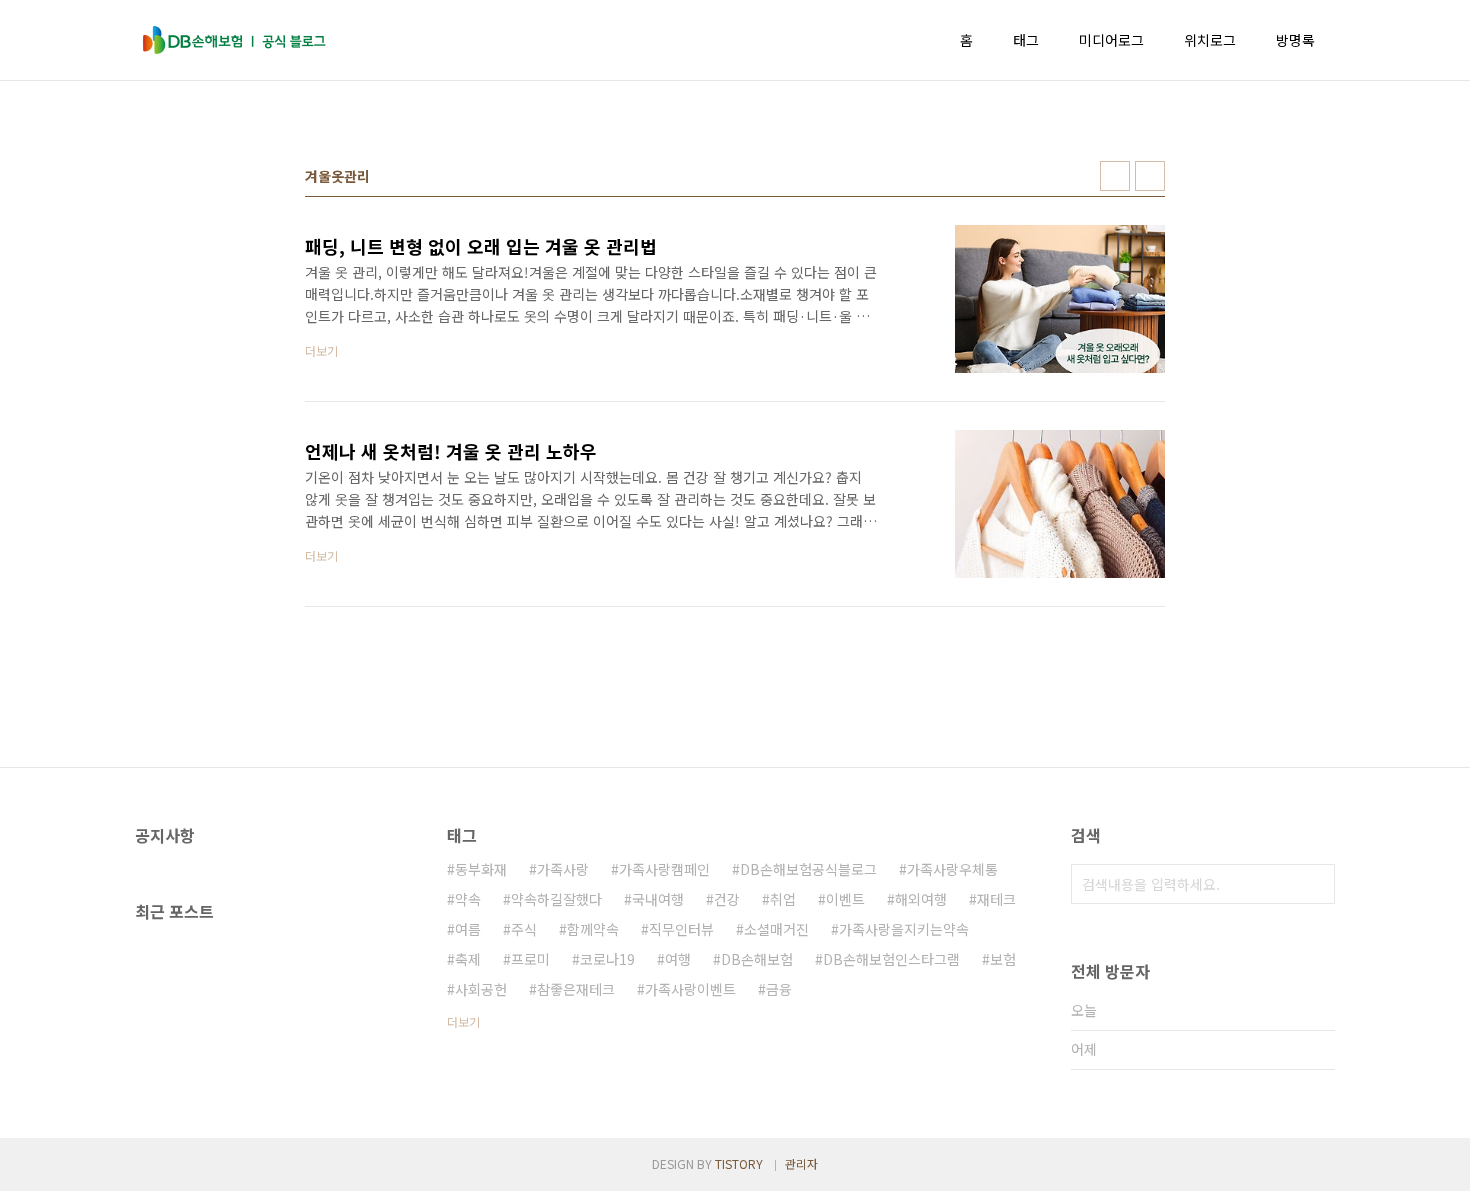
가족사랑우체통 (952, 869)
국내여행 (658, 899)
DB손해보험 (757, 959)
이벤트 (845, 899)
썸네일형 (1115, 176)
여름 (468, 929)
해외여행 (921, 899)
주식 (524, 929)
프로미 (530, 959)
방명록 (1295, 40)
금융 (779, 989)
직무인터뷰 (681, 929)
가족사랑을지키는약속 (904, 929)
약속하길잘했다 (556, 899)
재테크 (996, 899)
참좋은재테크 (576, 989)
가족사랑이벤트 (690, 989)
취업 (783, 899)
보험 (1003, 959)
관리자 (801, 1163)
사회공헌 (481, 989)
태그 (1026, 40)
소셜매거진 (776, 929)
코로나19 (607, 959)
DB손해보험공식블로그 (808, 869)
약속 (468, 899)
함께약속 (593, 929)
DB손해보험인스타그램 (891, 959)
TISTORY (739, 1163)
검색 (1315, 884)
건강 (727, 899)
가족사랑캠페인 (664, 869)
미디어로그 (1111, 40)
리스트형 (1150, 176)
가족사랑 (563, 869)
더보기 (463, 1021)
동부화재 (481, 869)
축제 (468, 959)
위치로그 (1210, 40)
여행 (678, 959)
